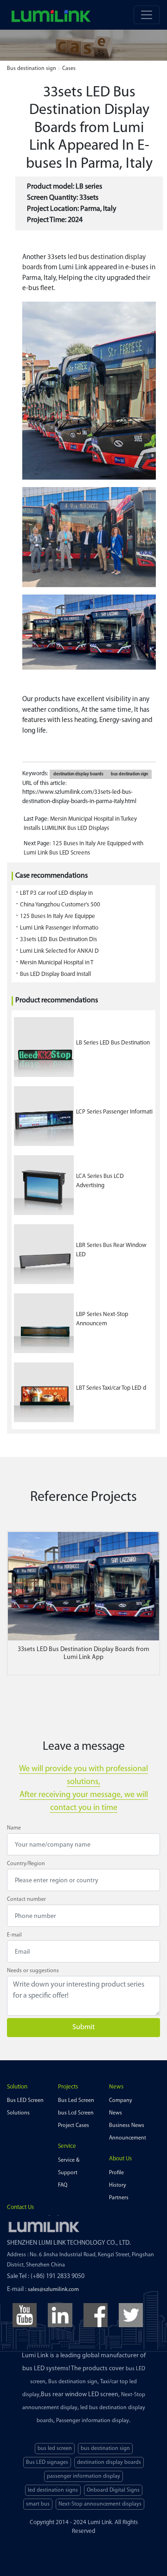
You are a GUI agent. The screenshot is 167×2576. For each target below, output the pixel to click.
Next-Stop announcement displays (100, 2504)
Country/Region (26, 1864)
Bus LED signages (47, 2462)
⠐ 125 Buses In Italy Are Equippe (55, 916)
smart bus (38, 2504)
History (118, 2185)
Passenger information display (93, 2421)
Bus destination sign (32, 69)
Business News (127, 2126)
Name (14, 1828)
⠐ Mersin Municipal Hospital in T (54, 963)
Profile (116, 2173)
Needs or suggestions (33, 1971)
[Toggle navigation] (147, 15)
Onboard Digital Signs (113, 2490)
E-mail (14, 1935)
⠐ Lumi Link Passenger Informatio (56, 928)
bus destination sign (129, 774)
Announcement (128, 2138)
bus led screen (55, 2449)
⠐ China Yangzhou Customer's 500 (57, 905)
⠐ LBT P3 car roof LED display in (53, 893)
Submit (83, 2027)
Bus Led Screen (76, 2101)
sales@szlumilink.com (53, 2290)
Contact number (26, 1899)
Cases (69, 69)
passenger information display (83, 2476)
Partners (119, 2198)
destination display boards (78, 774)
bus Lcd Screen (76, 2113)
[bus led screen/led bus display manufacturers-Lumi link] (49, 15)
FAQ (63, 2185)
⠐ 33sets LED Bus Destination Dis (55, 940)
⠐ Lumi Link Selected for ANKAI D (56, 951)
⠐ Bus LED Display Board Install (52, 974)
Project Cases (74, 2126)
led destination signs (53, 2490)
